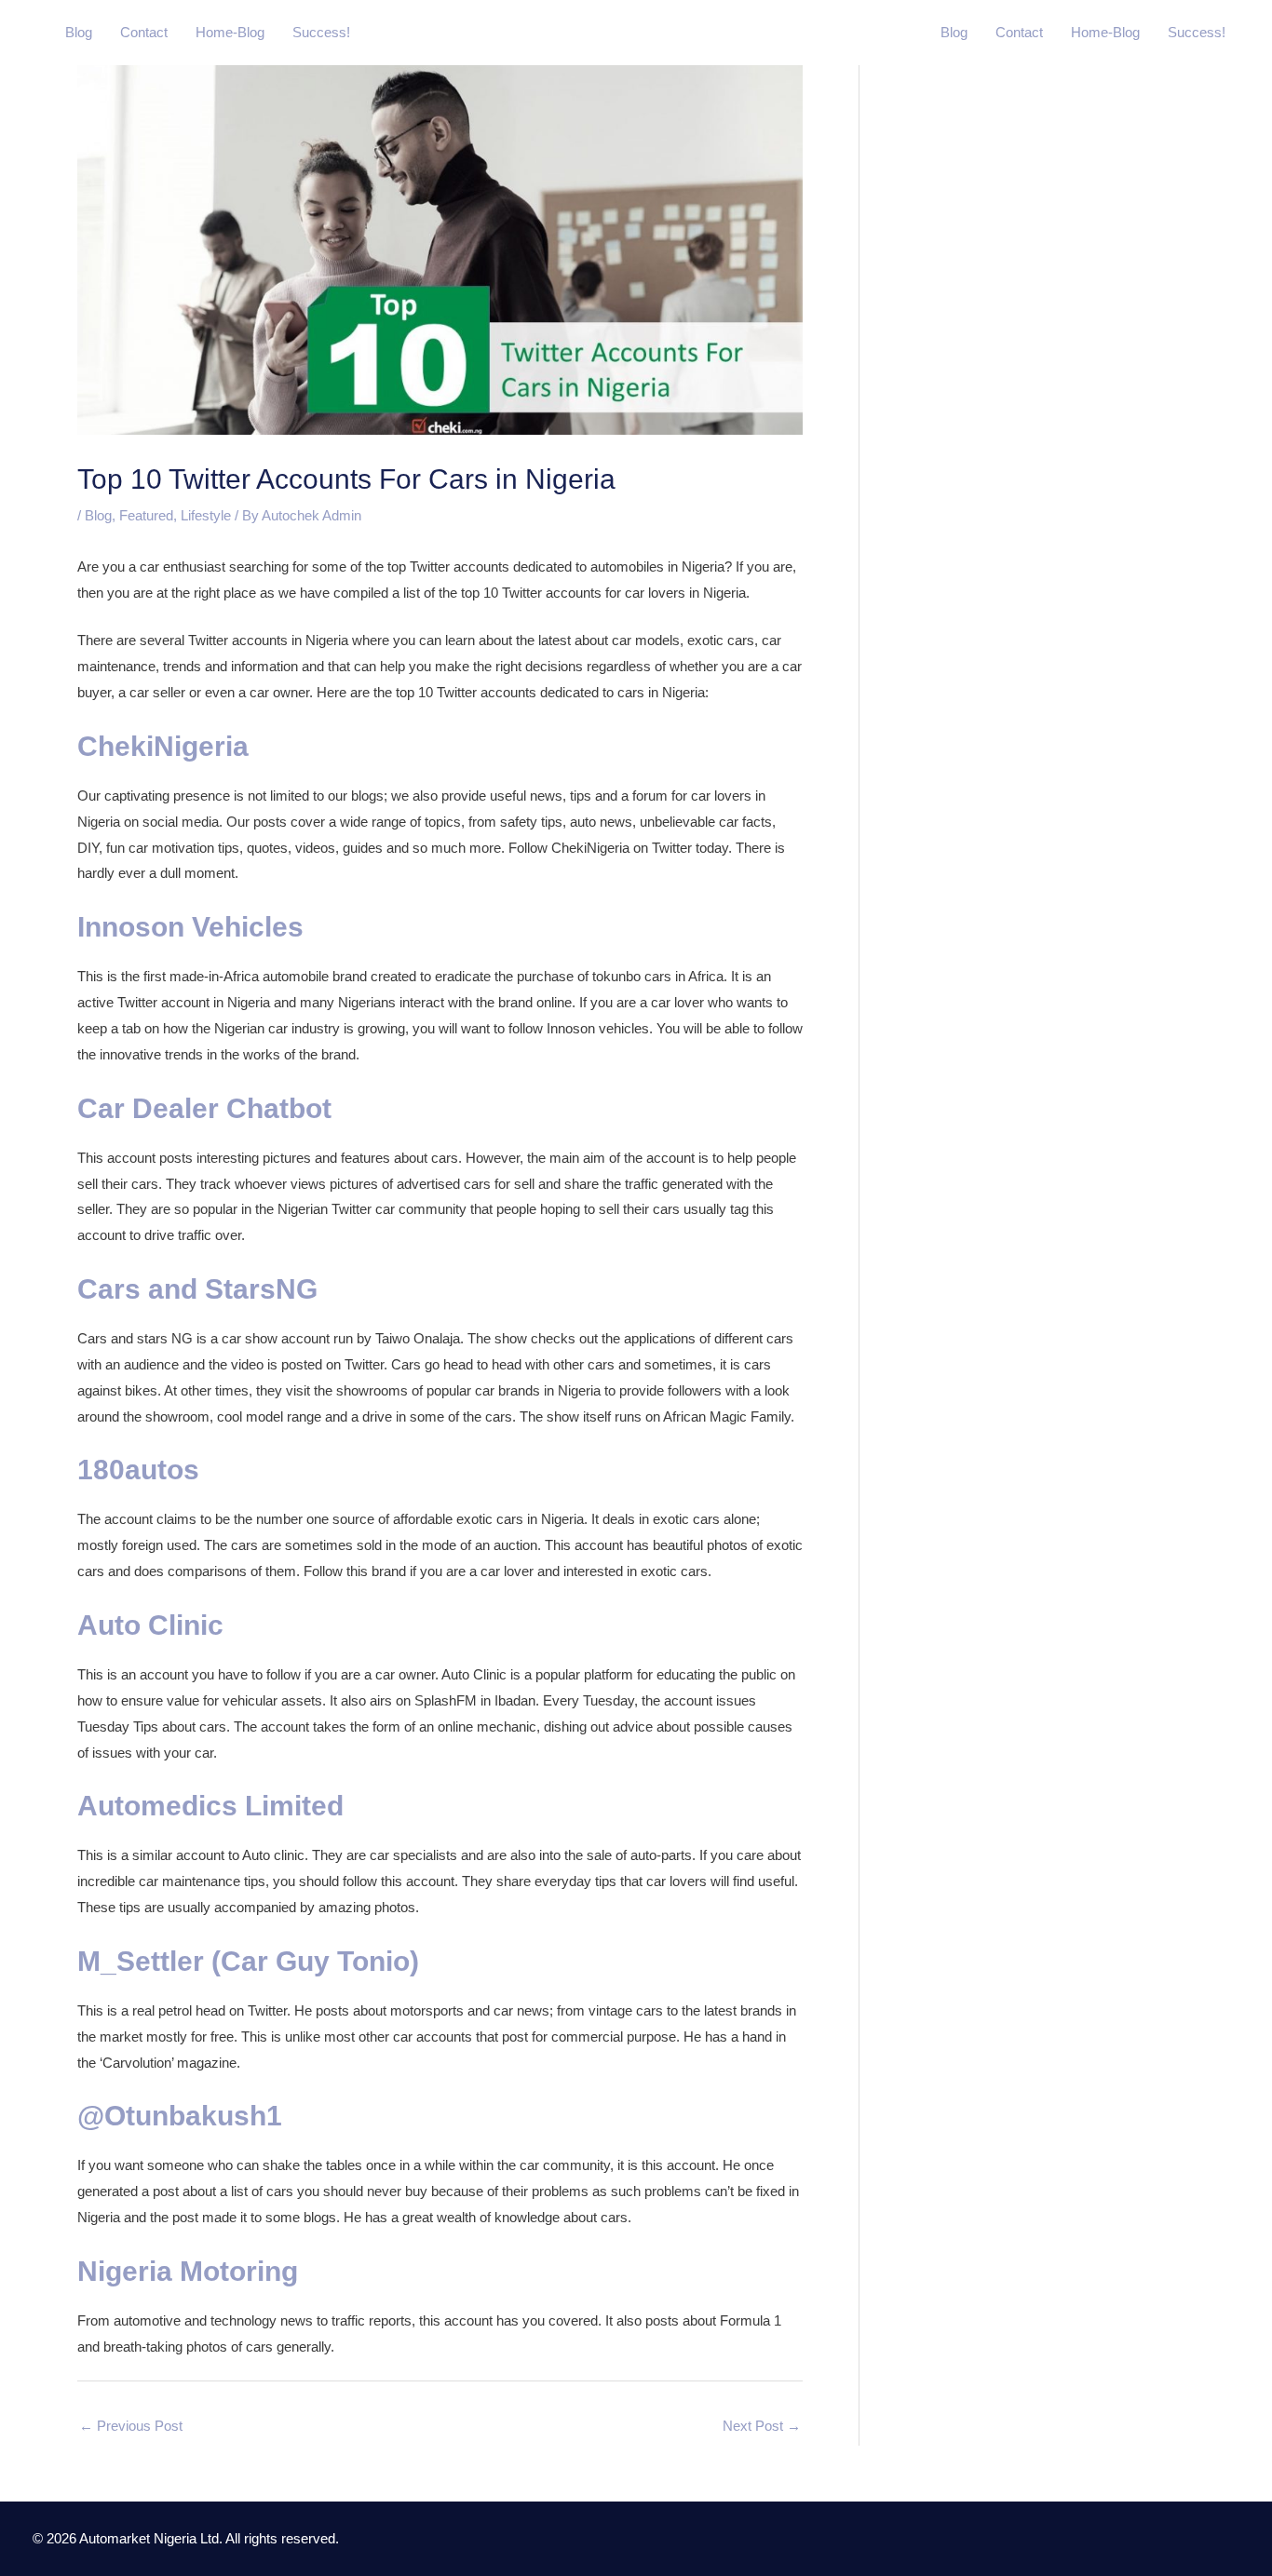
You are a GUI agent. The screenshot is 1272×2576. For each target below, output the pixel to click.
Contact (144, 32)
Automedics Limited (210, 1806)
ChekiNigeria (163, 746)
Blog (79, 32)
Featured (146, 515)
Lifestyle (206, 515)
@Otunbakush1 (180, 2116)
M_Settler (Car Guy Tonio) (248, 1961)
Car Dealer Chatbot (204, 1108)
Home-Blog (230, 32)
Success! (321, 32)
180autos (138, 1470)
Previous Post (131, 2426)
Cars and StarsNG (197, 1289)
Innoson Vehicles (190, 927)
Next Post (762, 2426)
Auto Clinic (150, 1625)
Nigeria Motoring (188, 2271)
